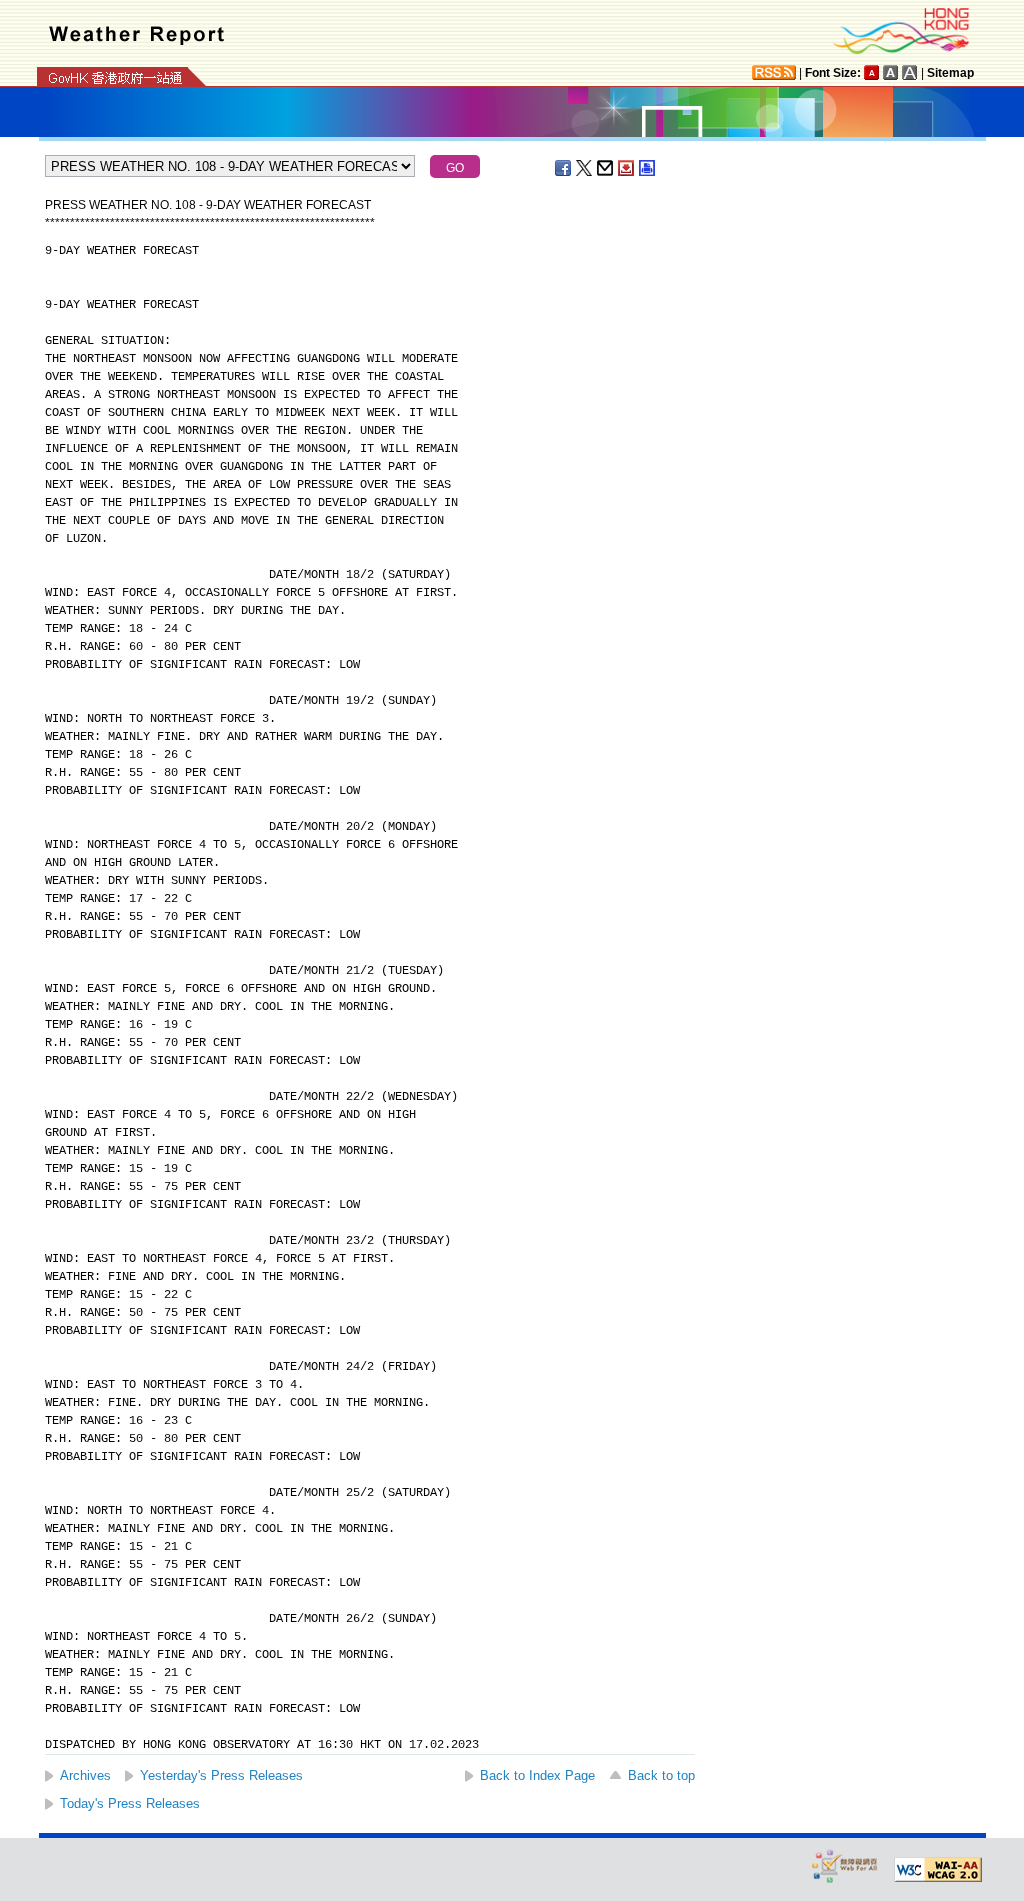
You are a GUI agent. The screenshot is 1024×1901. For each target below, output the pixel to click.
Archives (85, 1775)
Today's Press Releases (130, 1803)
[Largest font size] (910, 72)
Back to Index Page (537, 1775)
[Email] (606, 168)
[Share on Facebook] (564, 168)
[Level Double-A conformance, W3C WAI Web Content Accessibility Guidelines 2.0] (938, 1870)
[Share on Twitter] (585, 168)
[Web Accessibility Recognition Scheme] (845, 1865)
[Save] (627, 168)
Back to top (661, 1775)
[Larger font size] (891, 72)
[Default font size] (872, 72)
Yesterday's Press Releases (221, 1775)
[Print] (648, 168)
